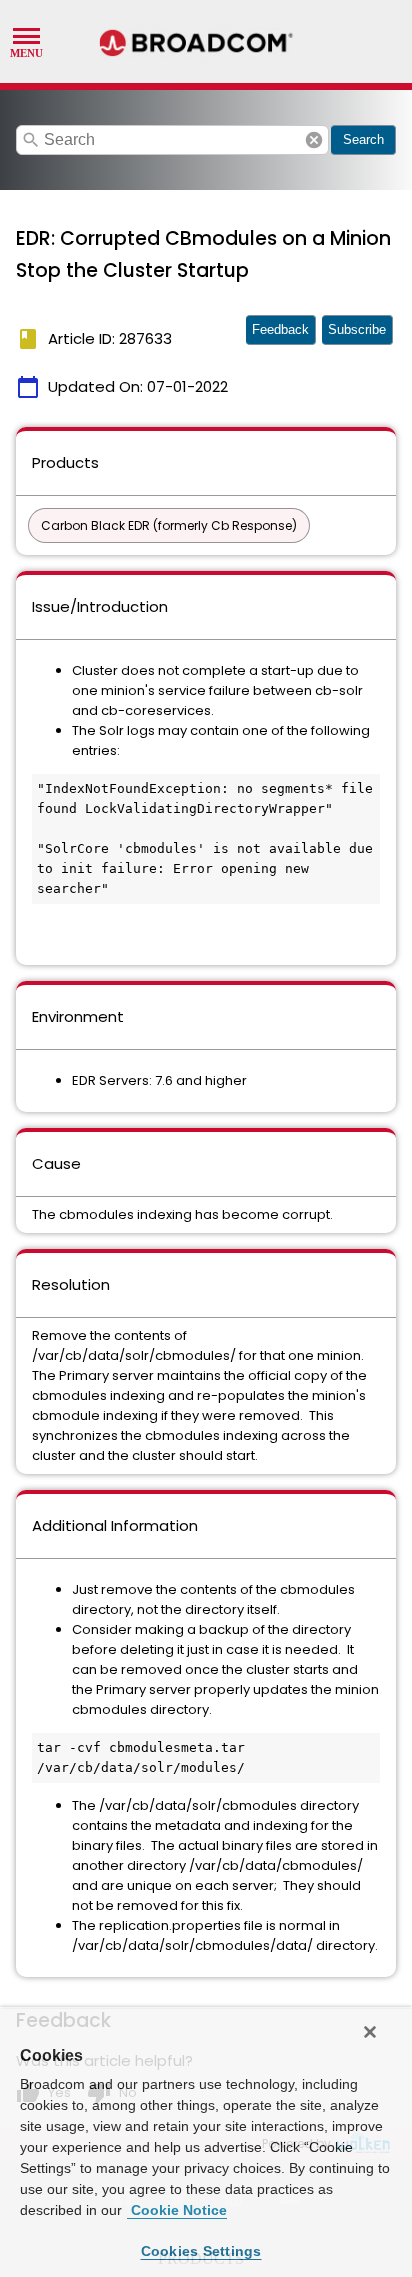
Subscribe (357, 329)
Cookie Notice (177, 2210)
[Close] (370, 2032)
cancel (314, 140)
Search (363, 139)
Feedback (280, 329)
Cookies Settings (201, 2251)
